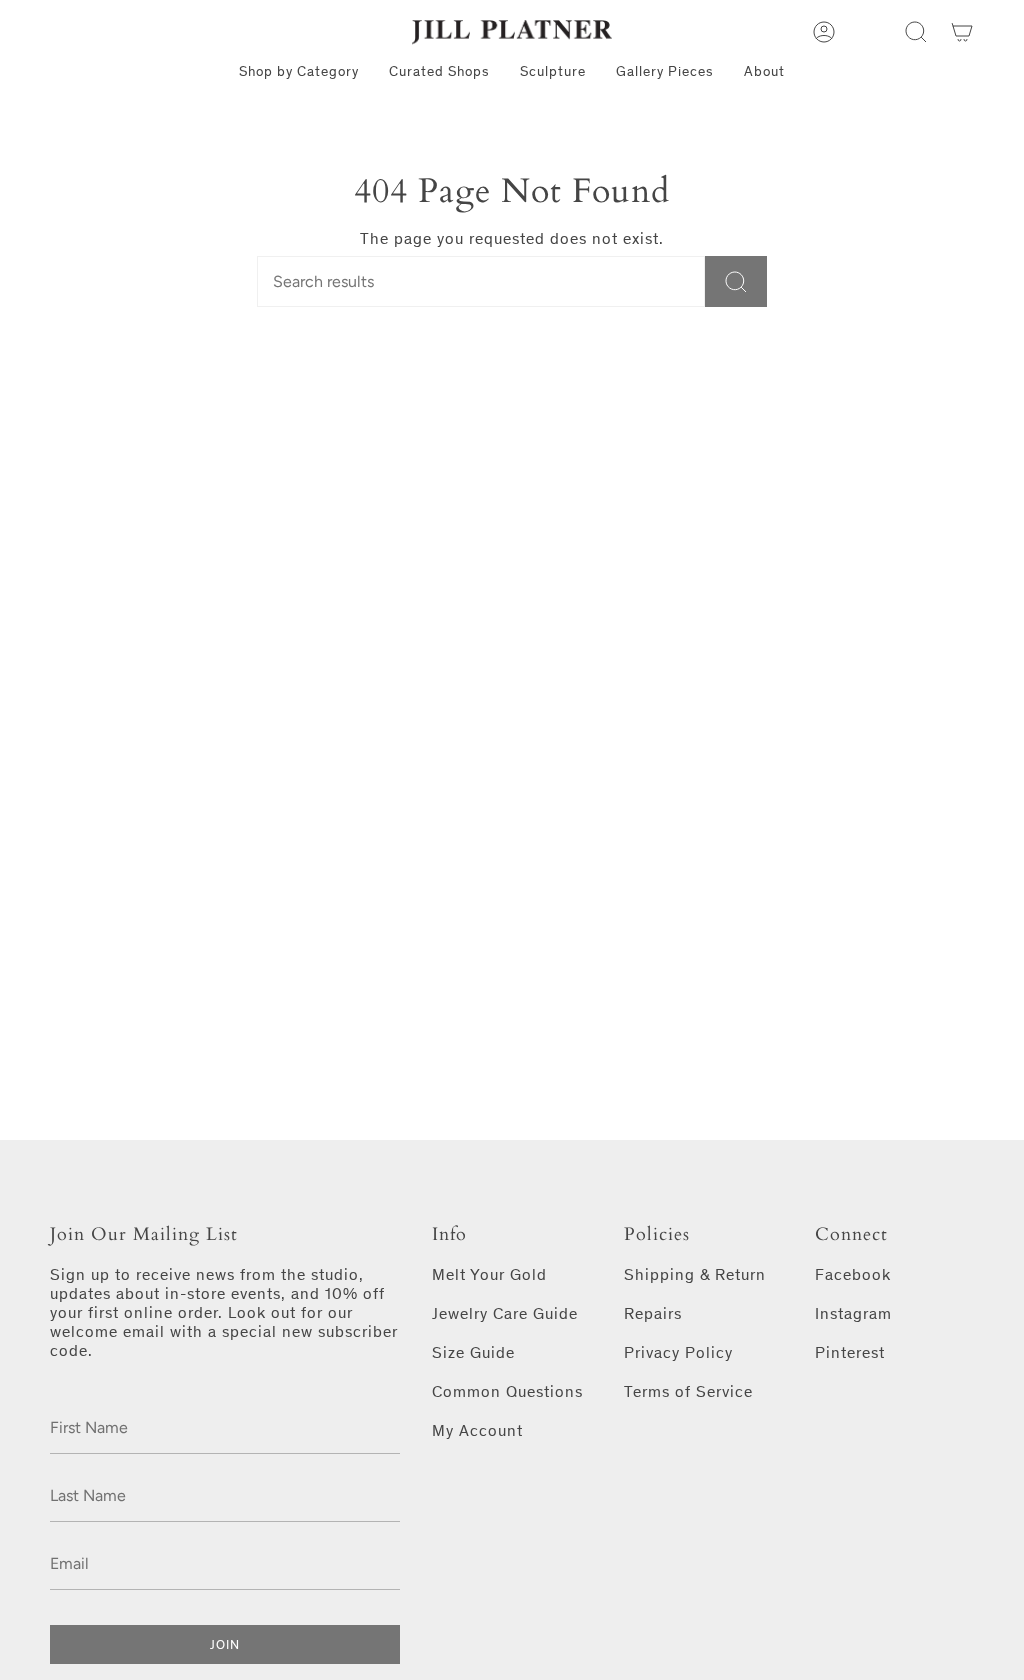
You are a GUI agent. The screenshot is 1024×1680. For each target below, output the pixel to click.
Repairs (653, 1313)
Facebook (853, 1274)
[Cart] (962, 32)
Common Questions (507, 1391)
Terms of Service (688, 1391)
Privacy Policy (678, 1352)
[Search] (736, 281)
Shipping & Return (695, 1274)
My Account (477, 1430)
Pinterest (850, 1352)
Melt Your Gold (489, 1274)
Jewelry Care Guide (505, 1313)
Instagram (853, 1313)
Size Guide (473, 1352)
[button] (916, 32)
